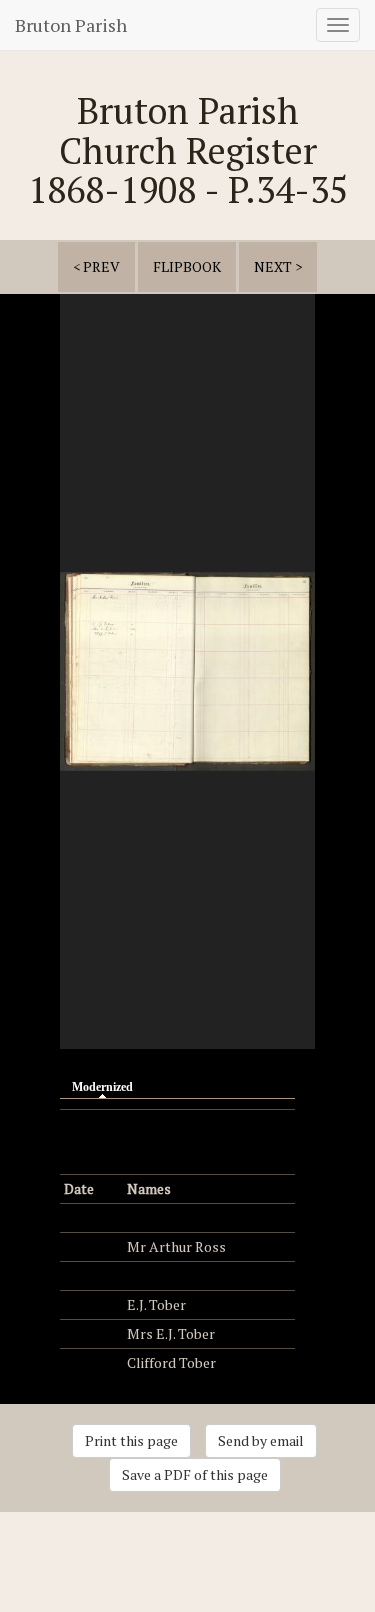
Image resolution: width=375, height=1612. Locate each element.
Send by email (261, 1440)
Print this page (131, 1440)
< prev (96, 266)
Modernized (107, 1087)
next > (278, 266)
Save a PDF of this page (195, 1474)
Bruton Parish (71, 25)
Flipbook (187, 266)
